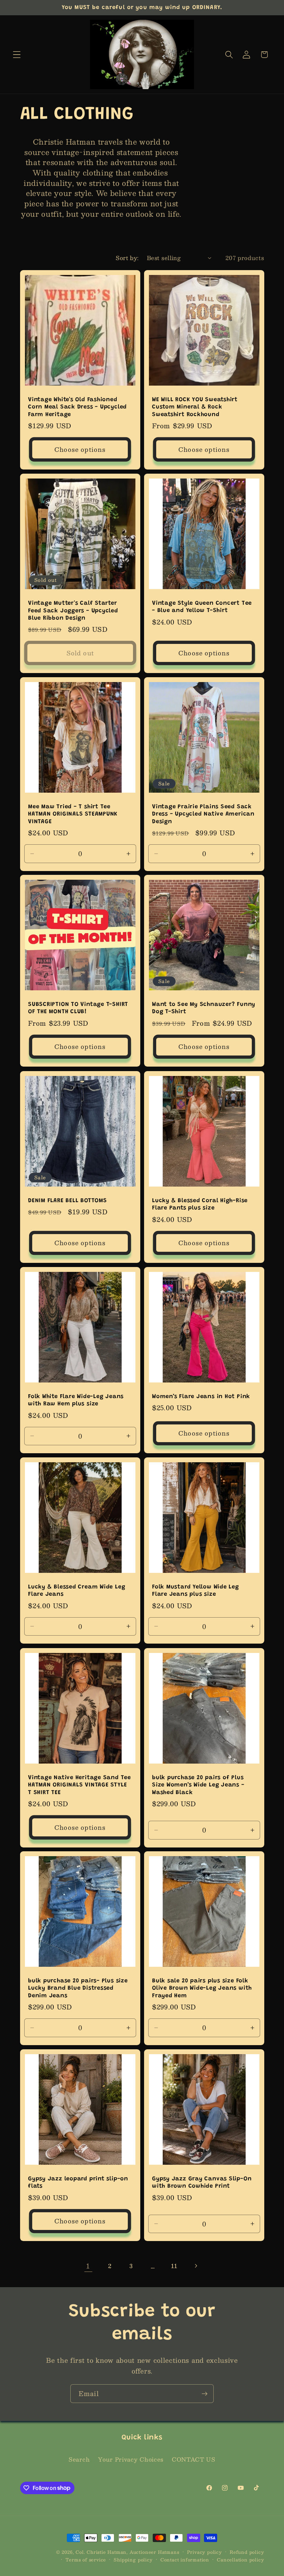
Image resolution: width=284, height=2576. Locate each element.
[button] (17, 55)
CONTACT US (194, 2459)
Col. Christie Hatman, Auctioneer (116, 2552)
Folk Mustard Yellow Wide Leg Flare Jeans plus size (196, 1591)
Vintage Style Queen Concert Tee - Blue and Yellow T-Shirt (202, 607)
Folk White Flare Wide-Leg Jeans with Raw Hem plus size (76, 1400)
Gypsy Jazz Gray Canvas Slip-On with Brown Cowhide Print (202, 2183)
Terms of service (86, 2560)
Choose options (80, 449)
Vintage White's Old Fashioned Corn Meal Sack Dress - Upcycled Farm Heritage (77, 407)
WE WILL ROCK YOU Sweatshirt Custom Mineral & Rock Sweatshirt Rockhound (195, 407)
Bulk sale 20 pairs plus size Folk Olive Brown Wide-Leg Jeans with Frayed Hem (202, 1988)
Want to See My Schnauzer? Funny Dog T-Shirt (204, 1008)
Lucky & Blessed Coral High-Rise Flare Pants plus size (200, 1204)
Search (79, 2459)
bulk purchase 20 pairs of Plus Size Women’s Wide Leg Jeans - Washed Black (198, 1785)
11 (174, 2266)
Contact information (185, 2560)
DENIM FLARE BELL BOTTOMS (68, 1200)
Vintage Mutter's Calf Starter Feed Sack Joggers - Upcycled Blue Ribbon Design (73, 611)
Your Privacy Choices (131, 2459)
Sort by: (127, 258)
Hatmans (169, 2552)
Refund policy (247, 2552)
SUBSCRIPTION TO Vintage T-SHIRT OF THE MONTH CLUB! (78, 1008)
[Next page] (196, 2266)
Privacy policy (205, 2552)
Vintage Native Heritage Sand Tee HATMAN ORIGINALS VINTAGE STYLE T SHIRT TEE (79, 1785)
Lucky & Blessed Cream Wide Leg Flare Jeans (77, 1591)
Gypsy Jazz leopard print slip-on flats (78, 2183)
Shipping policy (133, 2560)
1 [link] (88, 2266)
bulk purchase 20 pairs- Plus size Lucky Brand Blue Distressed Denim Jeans (78, 1988)
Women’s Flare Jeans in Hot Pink (201, 1397)
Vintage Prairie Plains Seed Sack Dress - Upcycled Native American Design (203, 814)
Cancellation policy (240, 2560)
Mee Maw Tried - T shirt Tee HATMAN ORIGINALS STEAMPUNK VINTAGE (73, 814)
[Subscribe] (205, 2394)
